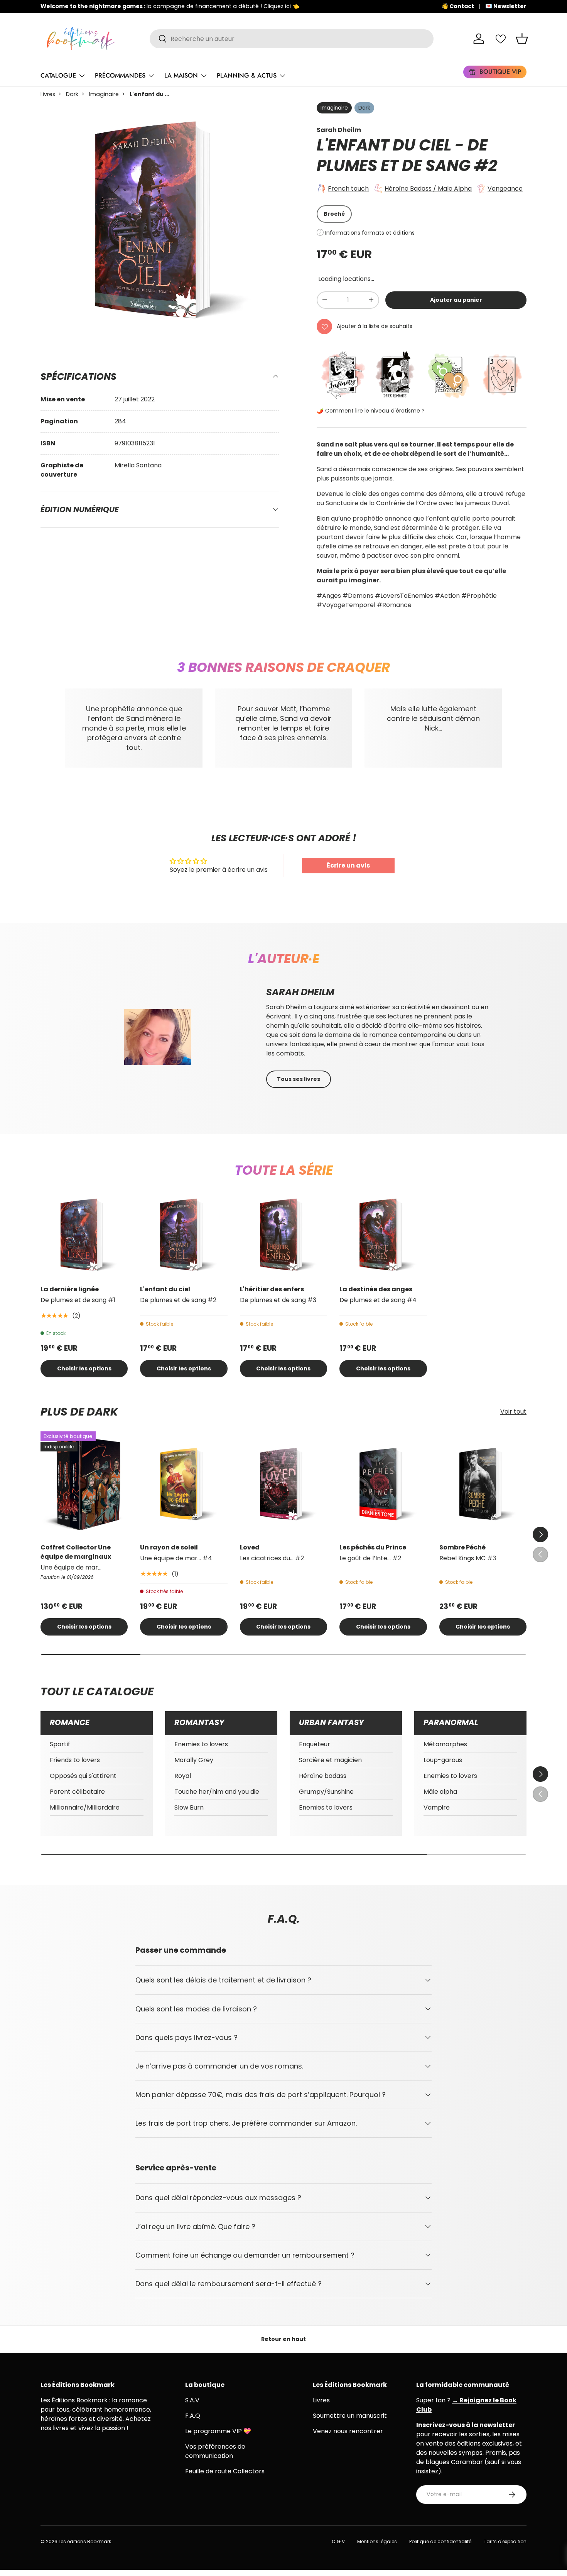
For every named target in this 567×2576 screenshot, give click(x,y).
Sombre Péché (462, 1547)
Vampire (437, 1807)
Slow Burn (189, 1807)
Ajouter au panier (456, 300)
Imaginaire (104, 94)
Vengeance (505, 189)
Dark (72, 94)
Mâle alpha (440, 1792)
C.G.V (338, 2541)
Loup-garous (443, 1760)
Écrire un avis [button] (348, 865)
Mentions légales (377, 2541)
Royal (183, 1776)
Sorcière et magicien (330, 1760)
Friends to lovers (75, 1760)
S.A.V (192, 2400)
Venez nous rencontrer (348, 2431)
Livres (48, 94)
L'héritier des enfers (272, 1289)
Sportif (60, 1744)
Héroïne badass (323, 1776)
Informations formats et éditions (370, 233)
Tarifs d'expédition (505, 2541)
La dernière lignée (70, 1289)
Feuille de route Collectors (225, 2471)
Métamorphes (445, 1744)
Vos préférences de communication (215, 2451)
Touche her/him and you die (217, 1792)
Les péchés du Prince (373, 1547)
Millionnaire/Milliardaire (85, 1807)
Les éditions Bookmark (85, 2541)
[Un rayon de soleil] (184, 1484)
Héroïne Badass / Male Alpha (428, 189)
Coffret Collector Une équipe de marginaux (76, 1552)
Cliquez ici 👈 (281, 6)
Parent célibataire (77, 1792)
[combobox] (292, 39)
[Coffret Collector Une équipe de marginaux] (84, 1484)
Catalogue (58, 75)
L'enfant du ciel (165, 1289)
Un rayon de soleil (169, 1547)
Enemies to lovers (201, 1744)
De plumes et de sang (402, 155)
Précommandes (120, 75)
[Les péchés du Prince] (383, 1484)
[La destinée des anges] (383, 1235)
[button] (522, 39)
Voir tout (513, 1412)
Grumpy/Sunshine (326, 1792)
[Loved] (283, 1484)
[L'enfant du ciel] (184, 1235)
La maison (181, 75)
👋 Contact (458, 6)
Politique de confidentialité (440, 2541)
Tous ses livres (299, 1079)
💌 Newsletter (506, 6)
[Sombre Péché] (483, 1484)
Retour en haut (283, 2339)
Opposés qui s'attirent (83, 1776)
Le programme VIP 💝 (218, 2431)
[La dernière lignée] (84, 1235)
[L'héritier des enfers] (283, 1235)
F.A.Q (193, 2416)
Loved (250, 1547)
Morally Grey (194, 1760)
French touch (348, 189)
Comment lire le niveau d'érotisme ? (375, 411)
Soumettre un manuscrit (350, 2416)
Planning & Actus (247, 75)
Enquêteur (315, 1744)
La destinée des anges (376, 1289)
